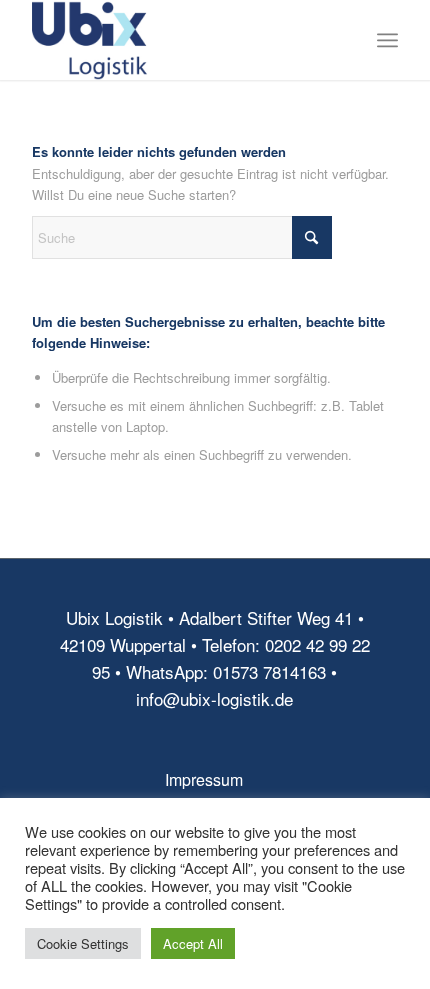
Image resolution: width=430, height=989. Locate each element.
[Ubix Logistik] (178, 40)
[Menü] (387, 40)
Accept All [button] (193, 943)
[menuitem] (387, 40)
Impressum (204, 779)
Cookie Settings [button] (83, 943)
